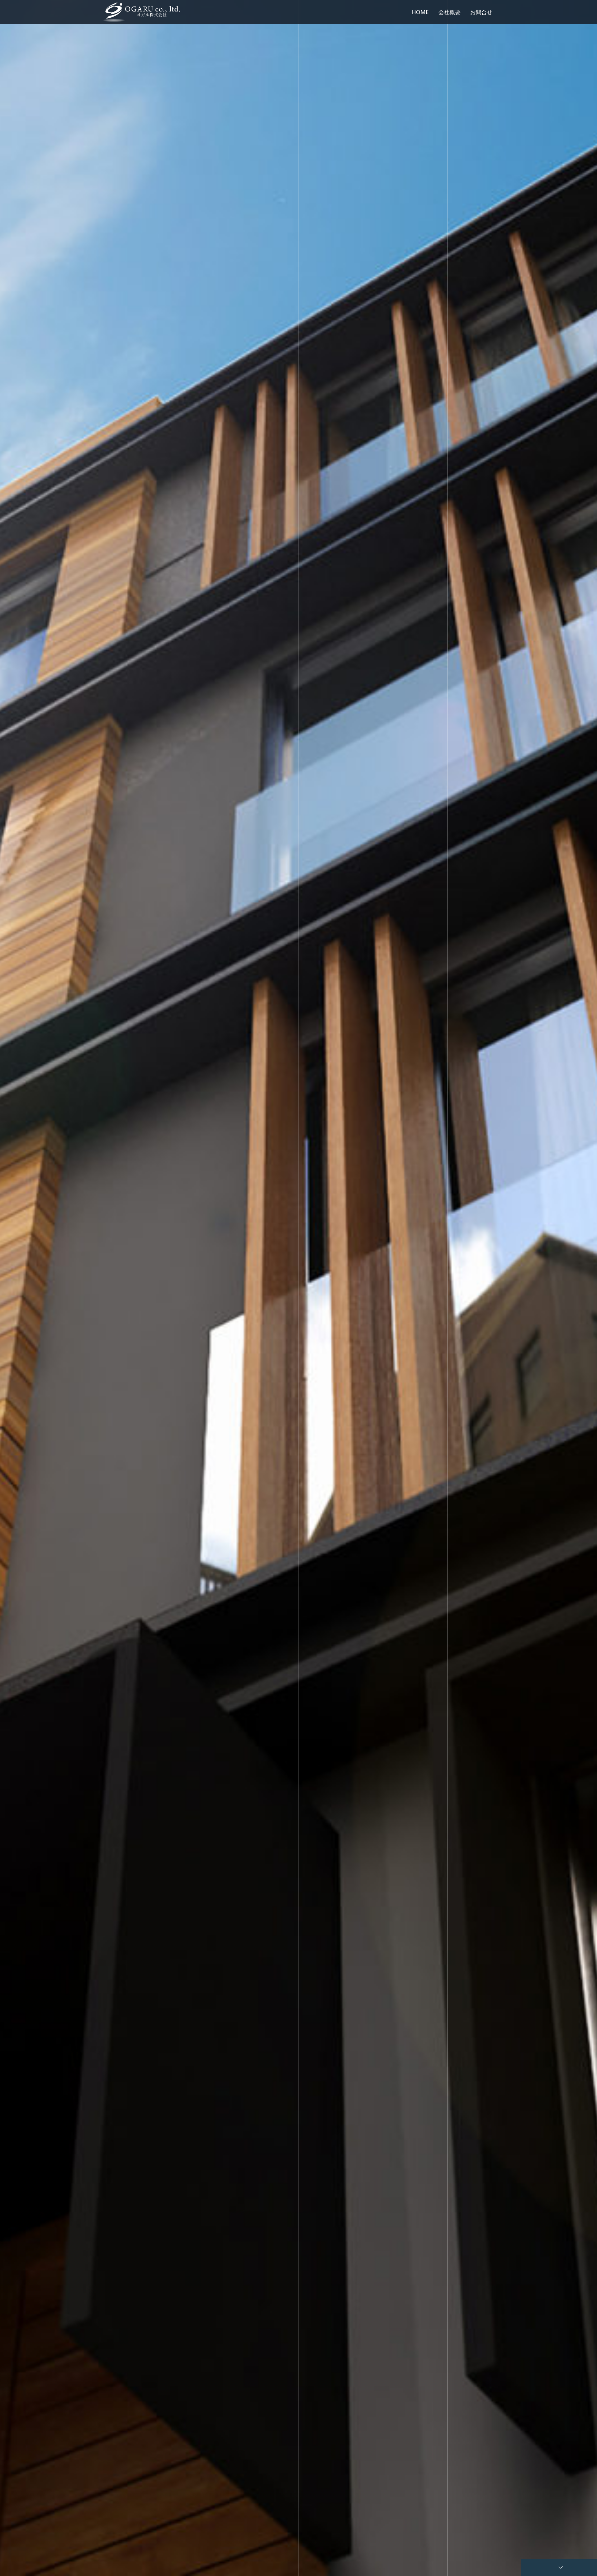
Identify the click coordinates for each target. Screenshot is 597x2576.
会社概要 (449, 12)
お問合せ (481, 12)
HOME (420, 12)
